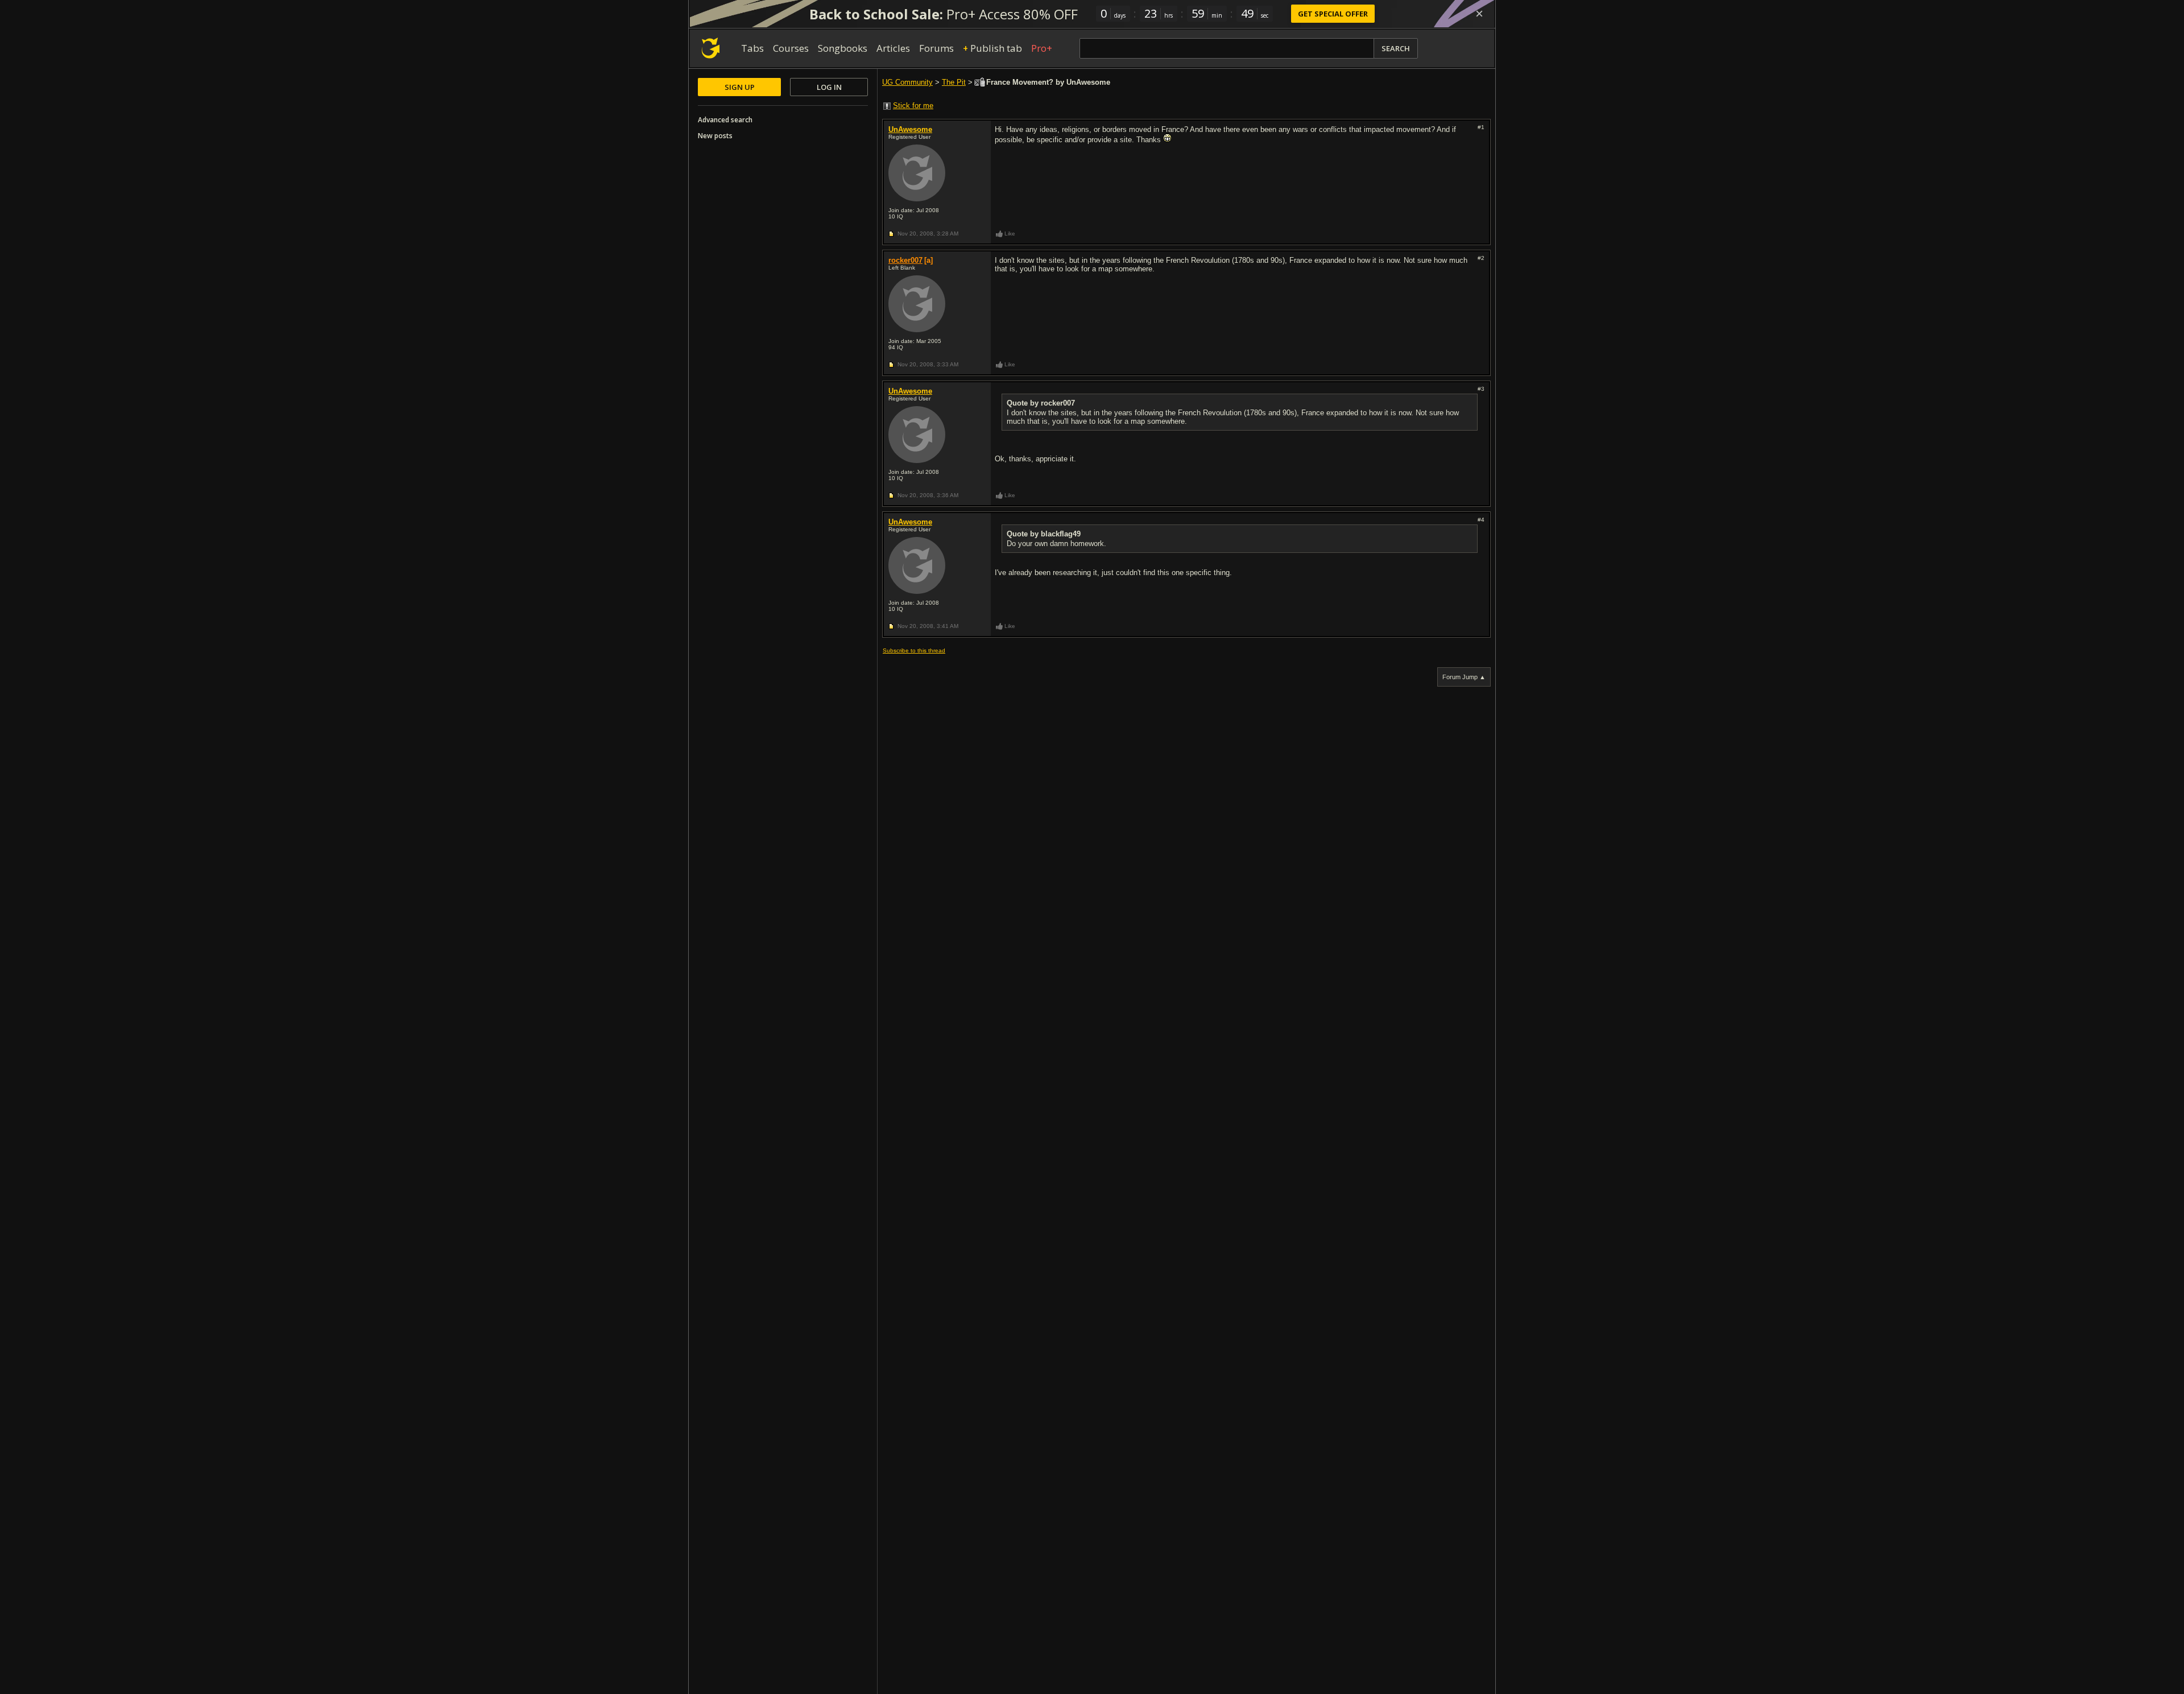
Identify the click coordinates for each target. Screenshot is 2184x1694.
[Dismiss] (1479, 14)
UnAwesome (910, 129)
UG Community (907, 82)
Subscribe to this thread (914, 650)
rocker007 (905, 260)
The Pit (954, 82)
